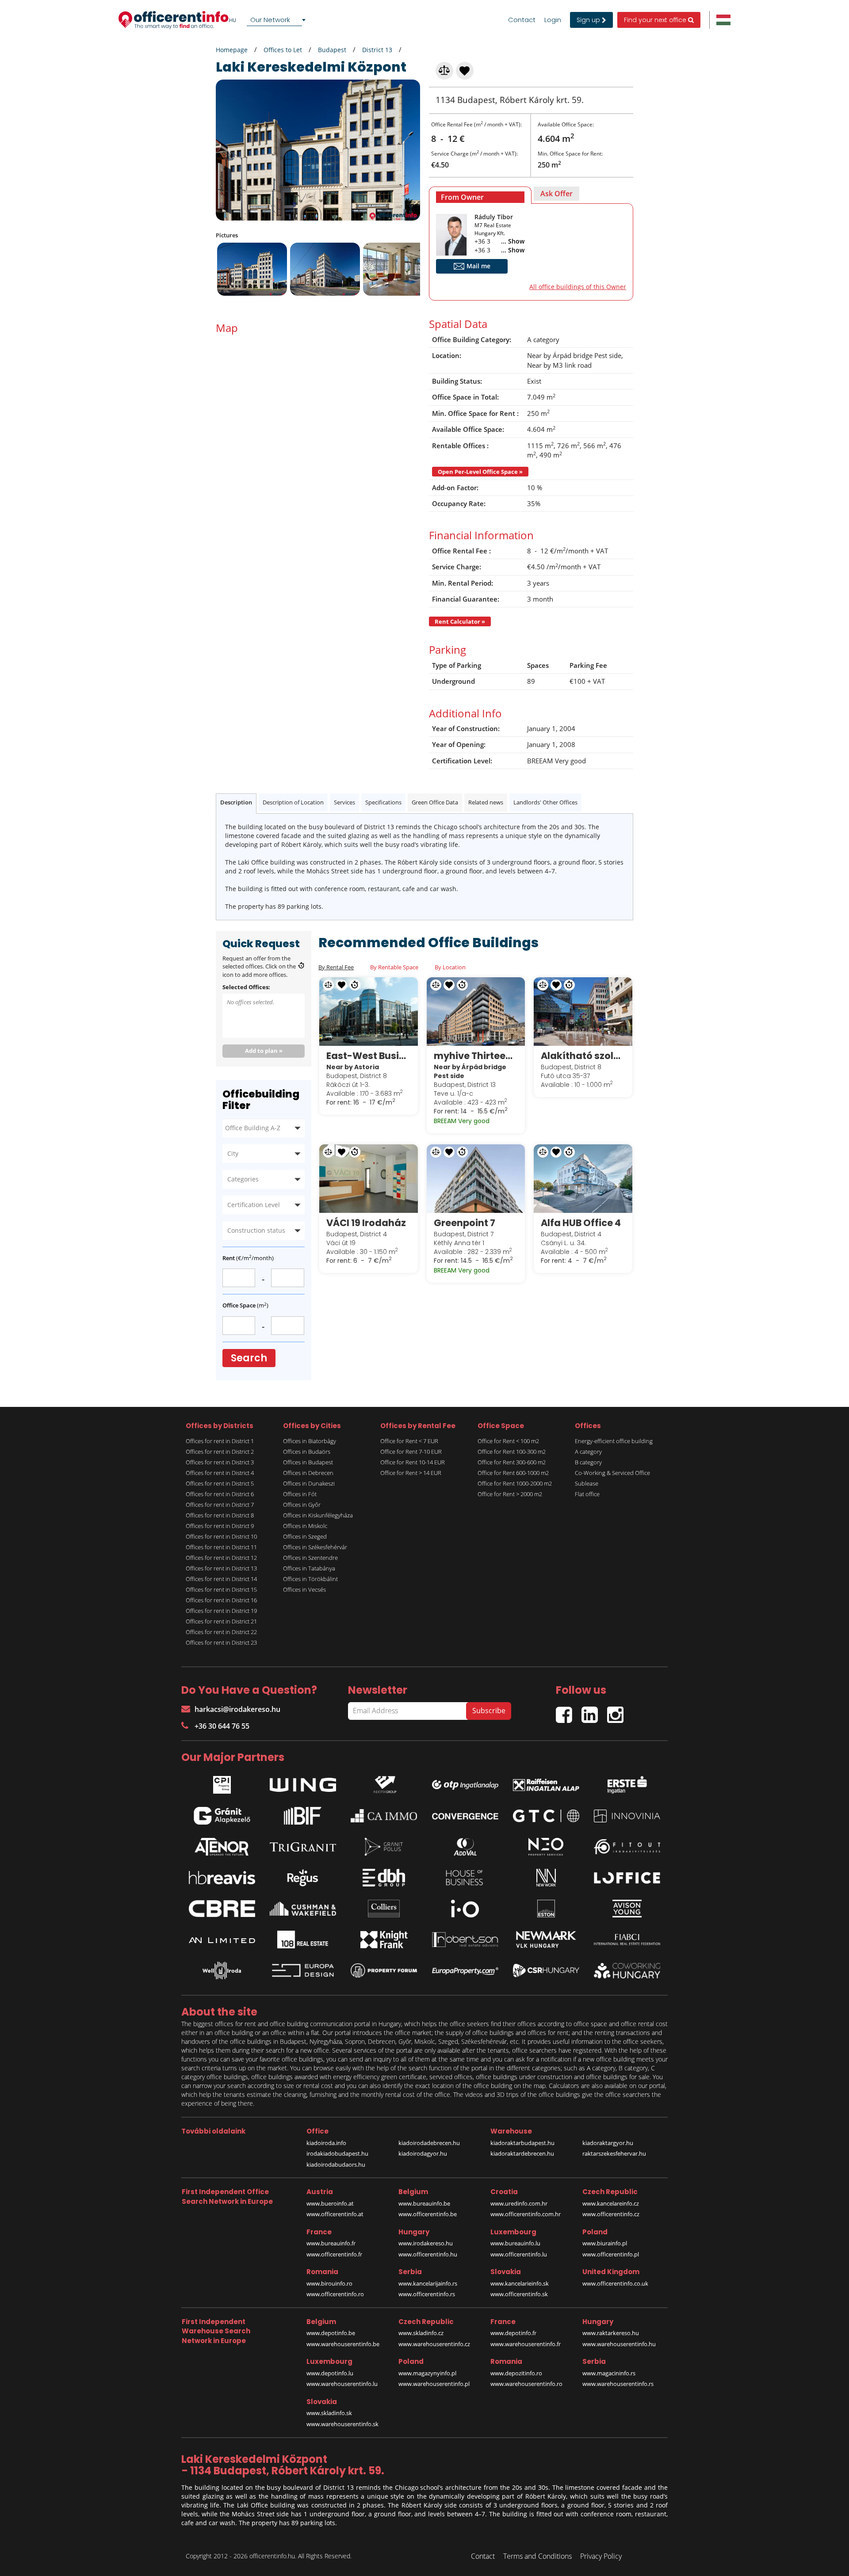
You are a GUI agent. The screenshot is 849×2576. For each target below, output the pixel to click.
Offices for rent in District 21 (221, 1621)
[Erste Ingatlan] (627, 1783)
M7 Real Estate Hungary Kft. (493, 229)
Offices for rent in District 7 (220, 1505)
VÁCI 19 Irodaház (366, 1223)
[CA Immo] (384, 1816)
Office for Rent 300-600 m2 (512, 1462)
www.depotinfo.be (331, 2333)
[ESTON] (546, 1909)
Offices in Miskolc (305, 1526)
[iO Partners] (465, 1909)
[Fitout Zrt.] (627, 1847)
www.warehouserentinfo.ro (526, 2384)
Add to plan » (264, 1051)
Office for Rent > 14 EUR (411, 1473)
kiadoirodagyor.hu (423, 2153)
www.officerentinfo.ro (335, 2294)
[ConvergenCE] (465, 1816)
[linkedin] (594, 1711)
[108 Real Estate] (303, 1940)
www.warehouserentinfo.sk (342, 2424)
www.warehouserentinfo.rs (618, 2384)
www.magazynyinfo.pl (427, 2373)
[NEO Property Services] (546, 1847)
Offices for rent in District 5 (220, 1483)
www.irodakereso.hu (426, 2243)
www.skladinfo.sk (329, 2413)
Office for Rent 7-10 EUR (411, 1452)
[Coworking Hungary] (627, 1971)
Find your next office (656, 20)
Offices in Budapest (308, 1462)
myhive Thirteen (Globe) (476, 1056)
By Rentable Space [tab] (394, 967)
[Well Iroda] (222, 1970)
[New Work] (546, 1878)
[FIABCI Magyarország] (627, 1940)
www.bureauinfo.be (424, 2203)
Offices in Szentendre (310, 1558)
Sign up (589, 20)
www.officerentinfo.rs (427, 2294)
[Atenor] (222, 1847)
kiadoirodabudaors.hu (336, 2164)
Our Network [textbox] (270, 20)
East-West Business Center (369, 1056)
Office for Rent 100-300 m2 (512, 1452)
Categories (243, 1179)
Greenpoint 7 (465, 1223)
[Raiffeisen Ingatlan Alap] (546, 1783)
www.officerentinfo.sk (519, 2294)
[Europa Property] (465, 1970)
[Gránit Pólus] (384, 1847)
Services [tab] (344, 802)
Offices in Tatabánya (309, 1568)
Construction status (256, 1230)
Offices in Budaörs (307, 1452)
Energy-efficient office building (614, 1441)
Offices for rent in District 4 (220, 1473)
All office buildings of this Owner (578, 287)
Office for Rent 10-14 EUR (413, 1462)
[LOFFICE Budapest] (627, 1878)
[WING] (303, 1783)
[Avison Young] (627, 1909)
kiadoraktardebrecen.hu (522, 2153)
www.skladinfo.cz (421, 2333)
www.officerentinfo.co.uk (615, 2283)
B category (588, 1462)
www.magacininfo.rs (609, 2373)
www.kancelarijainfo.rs (428, 2283)
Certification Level (254, 1205)
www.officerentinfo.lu (519, 2254)
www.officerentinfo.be (428, 2214)
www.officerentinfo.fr (334, 2254)
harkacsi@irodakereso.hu (237, 1709)
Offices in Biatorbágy (310, 1441)
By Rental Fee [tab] (336, 967)
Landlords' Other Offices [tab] (545, 802)
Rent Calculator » (460, 621)
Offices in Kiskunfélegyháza (318, 1515)
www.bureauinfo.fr (331, 2243)
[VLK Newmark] (546, 1940)
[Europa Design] (303, 1970)
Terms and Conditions (537, 2556)
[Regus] (303, 1878)
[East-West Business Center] (369, 1011)
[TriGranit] (303, 1847)
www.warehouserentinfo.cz (434, 2344)
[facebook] (569, 1711)
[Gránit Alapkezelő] (222, 1816)
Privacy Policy (601, 2556)
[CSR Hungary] (546, 1970)
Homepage (232, 50)
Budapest (332, 50)
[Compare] (445, 70)
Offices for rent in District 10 (221, 1536)
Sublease (587, 1483)
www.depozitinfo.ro (516, 2373)
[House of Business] (465, 1878)
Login (553, 20)
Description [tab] (236, 802)
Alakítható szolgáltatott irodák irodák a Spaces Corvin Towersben (583, 1056)
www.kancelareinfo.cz (611, 2203)
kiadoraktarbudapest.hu (522, 2143)
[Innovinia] (627, 1816)
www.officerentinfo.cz (611, 2214)
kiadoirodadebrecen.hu (429, 2143)
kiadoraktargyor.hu (608, 2143)
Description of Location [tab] (293, 802)
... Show (513, 241)
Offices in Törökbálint (310, 1579)
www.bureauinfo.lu (515, 2243)
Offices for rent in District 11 (221, 1547)
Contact (522, 20)
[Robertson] (465, 1940)
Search (249, 1358)
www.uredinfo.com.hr (519, 2203)
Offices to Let (283, 50)
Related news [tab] (486, 802)
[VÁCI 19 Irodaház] (369, 1178)
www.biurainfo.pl (605, 2243)
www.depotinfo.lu (330, 2373)
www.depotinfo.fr (513, 2333)
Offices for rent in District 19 (221, 1611)
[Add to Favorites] (465, 70)
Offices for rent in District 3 (220, 1462)
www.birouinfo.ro (329, 2283)
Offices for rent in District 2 (220, 1452)
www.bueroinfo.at (330, 2203)
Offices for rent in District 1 (220, 1441)
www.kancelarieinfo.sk (520, 2283)
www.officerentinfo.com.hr (526, 2214)
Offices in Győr (302, 1505)
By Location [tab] (450, 967)
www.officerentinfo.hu (428, 2254)
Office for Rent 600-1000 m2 (513, 1473)
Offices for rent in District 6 (220, 1494)
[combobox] (278, 20)
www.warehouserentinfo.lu (342, 2384)
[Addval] (465, 1847)
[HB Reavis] (222, 1878)
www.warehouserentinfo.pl (434, 2384)
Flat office (587, 1494)
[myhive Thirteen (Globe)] (476, 1011)
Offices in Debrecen (308, 1473)
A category (588, 1452)
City (233, 1153)
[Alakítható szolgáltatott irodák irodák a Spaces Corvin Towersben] (583, 1011)
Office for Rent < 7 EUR (409, 1441)
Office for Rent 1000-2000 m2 (515, 1483)
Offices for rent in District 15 (221, 1589)
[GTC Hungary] (546, 1816)
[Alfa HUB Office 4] (583, 1178)
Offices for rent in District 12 (221, 1558)
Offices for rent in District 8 (220, 1515)
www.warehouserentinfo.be (343, 2344)
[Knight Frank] (384, 1940)
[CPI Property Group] (222, 1783)
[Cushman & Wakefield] (303, 1909)
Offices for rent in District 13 (221, 1568)
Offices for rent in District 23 (221, 1642)
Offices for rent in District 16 (221, 1600)
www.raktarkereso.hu (611, 2333)
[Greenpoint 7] (476, 1178)
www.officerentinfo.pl (611, 2254)
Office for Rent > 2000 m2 (510, 1494)
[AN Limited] (222, 1940)
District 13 (377, 50)
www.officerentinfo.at (335, 2214)
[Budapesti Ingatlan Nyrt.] (303, 1816)
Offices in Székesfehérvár (315, 1547)
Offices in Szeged (305, 1536)
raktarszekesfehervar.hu (614, 2153)
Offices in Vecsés (304, 1589)
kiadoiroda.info (326, 2143)
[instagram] (618, 1711)
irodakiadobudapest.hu (337, 2153)
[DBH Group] (384, 1878)
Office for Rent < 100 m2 (508, 1441)
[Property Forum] (384, 1971)
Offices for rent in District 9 (220, 1526)
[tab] (480, 195)
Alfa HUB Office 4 (581, 1223)
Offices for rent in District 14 (221, 1579)
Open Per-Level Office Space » (480, 472)
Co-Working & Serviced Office (612, 1473)
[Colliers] (384, 1909)
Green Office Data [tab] (435, 802)
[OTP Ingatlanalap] (465, 1783)
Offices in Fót (300, 1494)
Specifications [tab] (383, 802)
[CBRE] (222, 1909)
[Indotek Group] (384, 1783)
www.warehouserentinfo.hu (619, 2344)
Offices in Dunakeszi (309, 1483)
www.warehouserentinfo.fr (526, 2344)
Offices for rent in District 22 (221, 1632)
